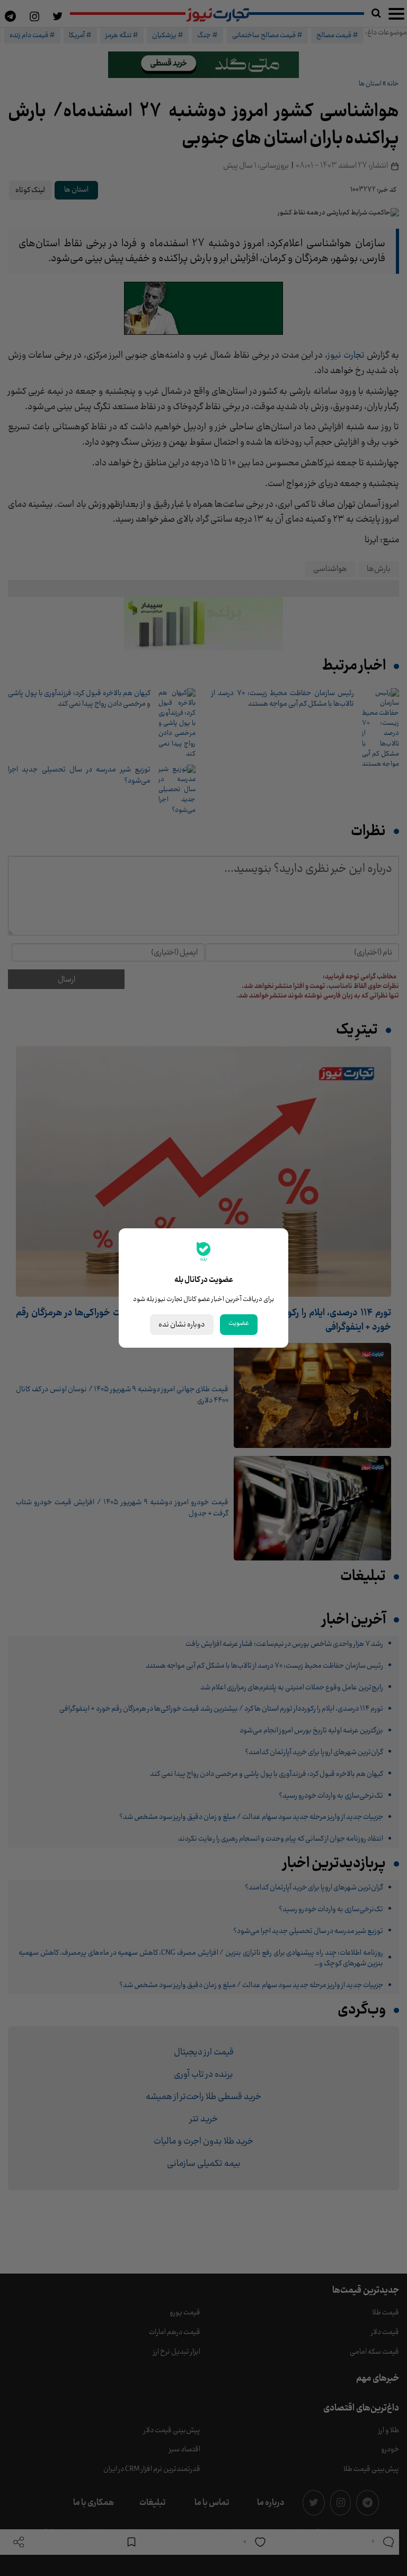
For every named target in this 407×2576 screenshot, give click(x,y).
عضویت (239, 1323)
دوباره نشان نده (182, 1325)
